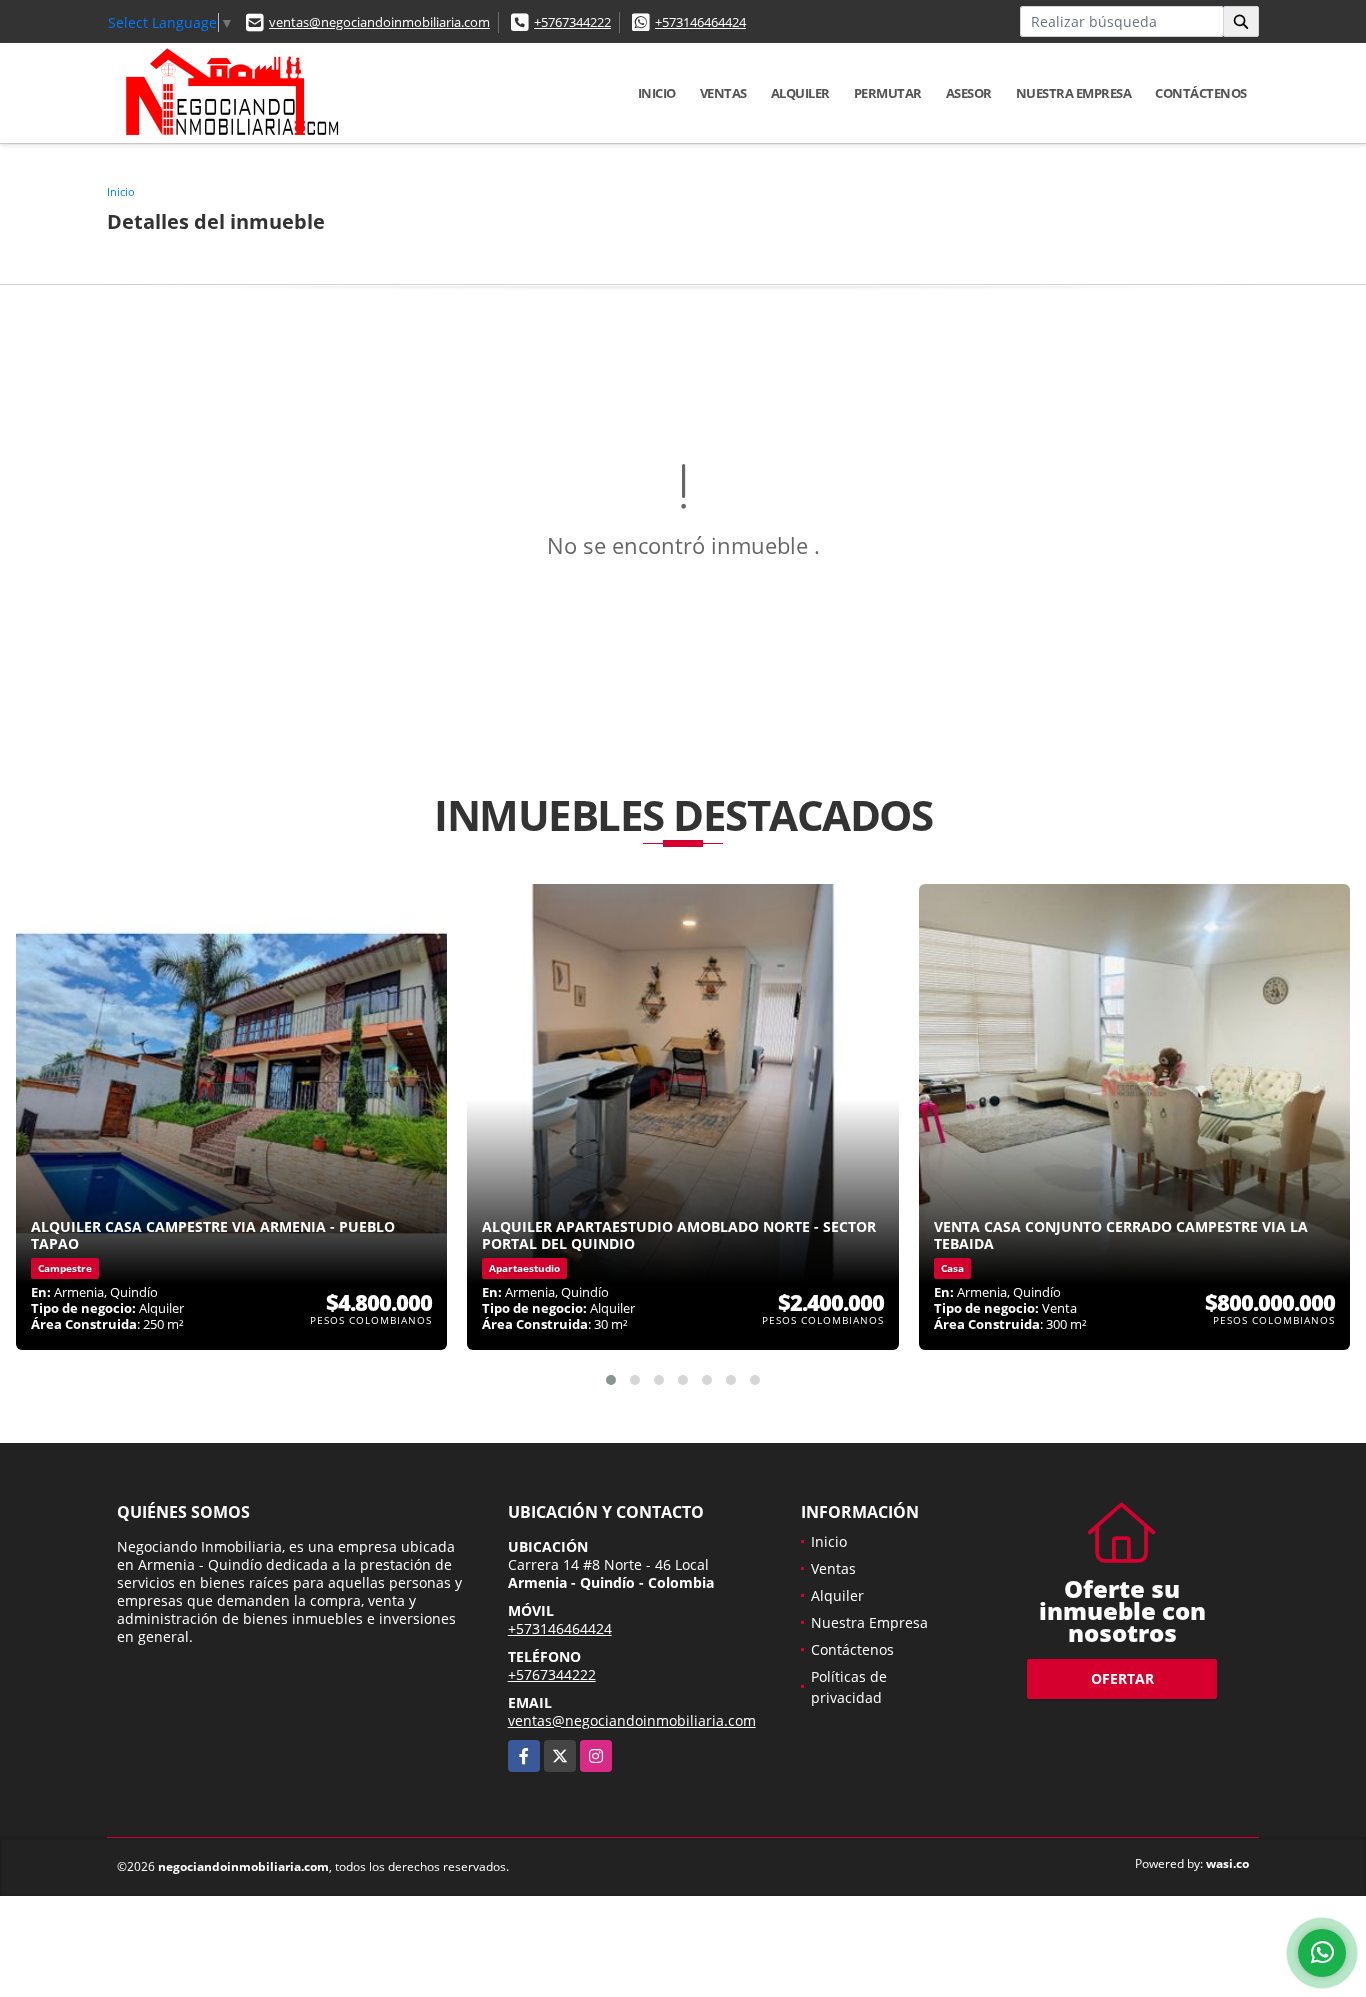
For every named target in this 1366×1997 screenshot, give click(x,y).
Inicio (657, 93)
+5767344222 (572, 22)
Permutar (888, 93)
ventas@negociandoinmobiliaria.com (379, 22)
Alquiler (800, 93)
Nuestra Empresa (1074, 93)
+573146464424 (700, 22)
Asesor (969, 93)
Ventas (723, 93)
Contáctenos (1201, 93)
